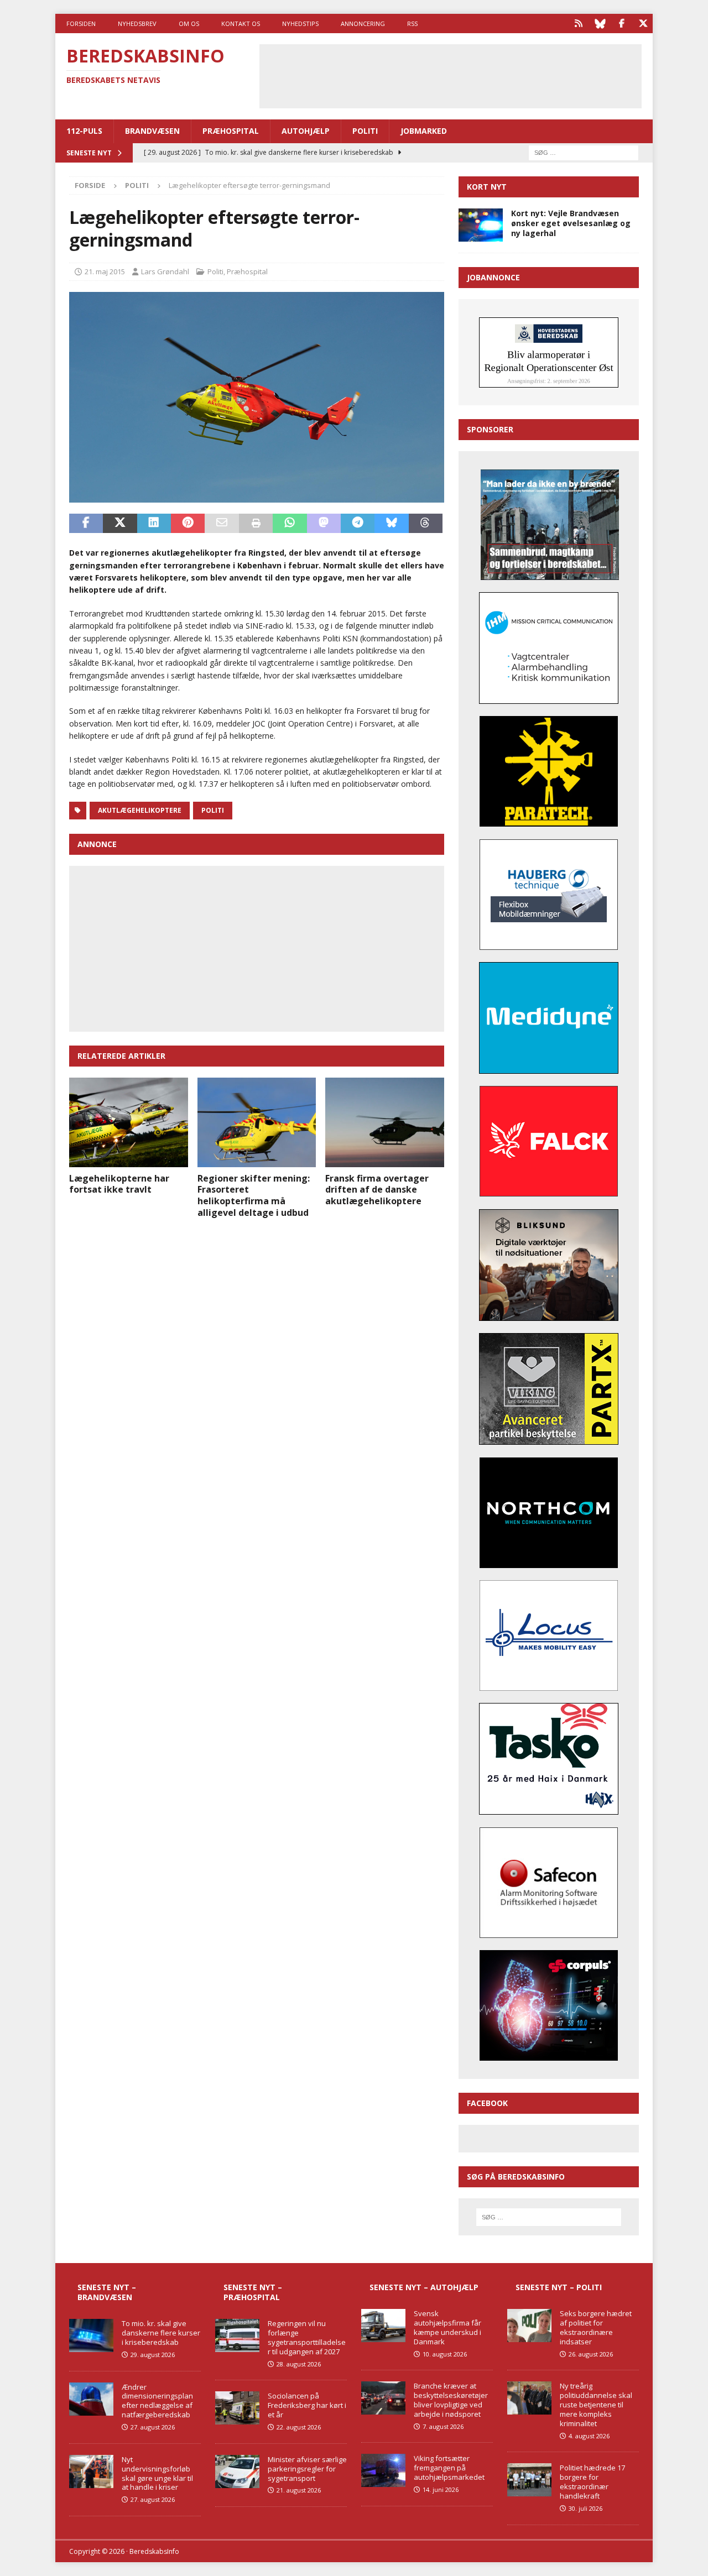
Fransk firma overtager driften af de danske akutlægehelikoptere (377, 1190)
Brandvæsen (152, 131)
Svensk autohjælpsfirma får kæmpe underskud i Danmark (447, 2327)
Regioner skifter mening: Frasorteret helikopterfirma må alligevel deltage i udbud (254, 1195)
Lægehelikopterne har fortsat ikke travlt (119, 1184)
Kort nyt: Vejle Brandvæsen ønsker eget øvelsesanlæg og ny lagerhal (571, 223)
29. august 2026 (153, 2355)
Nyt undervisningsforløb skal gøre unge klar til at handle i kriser (157, 2473)
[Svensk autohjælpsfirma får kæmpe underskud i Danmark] (383, 2326)
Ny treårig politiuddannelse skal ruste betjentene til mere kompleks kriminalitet (596, 2405)
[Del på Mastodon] (324, 524)
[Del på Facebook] (86, 524)
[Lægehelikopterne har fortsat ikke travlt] (129, 1122)
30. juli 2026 (585, 2508)
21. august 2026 (299, 2490)
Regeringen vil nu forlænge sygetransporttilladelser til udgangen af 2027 (307, 2337)
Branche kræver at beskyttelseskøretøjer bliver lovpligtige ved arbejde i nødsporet (451, 2400)
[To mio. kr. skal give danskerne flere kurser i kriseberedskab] (91, 2335)
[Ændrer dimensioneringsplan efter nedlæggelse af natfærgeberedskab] (91, 2399)
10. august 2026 (445, 2354)
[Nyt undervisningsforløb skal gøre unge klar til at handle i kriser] (91, 2472)
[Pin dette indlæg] (188, 524)
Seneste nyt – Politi (559, 2287)
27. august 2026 (153, 2427)
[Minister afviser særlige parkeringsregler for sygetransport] (237, 2472)
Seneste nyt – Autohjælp (424, 2287)
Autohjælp (306, 131)
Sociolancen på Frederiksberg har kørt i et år (307, 2405)
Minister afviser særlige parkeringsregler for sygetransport (307, 2469)
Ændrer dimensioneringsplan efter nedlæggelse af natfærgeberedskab (157, 2401)
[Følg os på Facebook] (621, 23)
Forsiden (81, 23)
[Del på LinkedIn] (154, 524)
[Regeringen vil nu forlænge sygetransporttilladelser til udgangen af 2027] (237, 2335)
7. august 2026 (443, 2426)
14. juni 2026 (441, 2489)
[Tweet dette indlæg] (120, 524)
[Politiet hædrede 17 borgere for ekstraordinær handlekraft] (529, 2480)
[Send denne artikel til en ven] (222, 524)
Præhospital (231, 131)
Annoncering (363, 23)
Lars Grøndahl (165, 271)
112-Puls (84, 131)
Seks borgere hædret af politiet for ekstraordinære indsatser (596, 2327)
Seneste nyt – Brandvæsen (107, 2292)
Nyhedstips (300, 23)
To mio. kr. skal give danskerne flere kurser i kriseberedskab (161, 2333)
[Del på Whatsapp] (290, 524)
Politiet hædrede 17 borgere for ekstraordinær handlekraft (592, 2482)
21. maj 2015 (105, 271)
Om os (189, 23)
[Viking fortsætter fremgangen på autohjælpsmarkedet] (383, 2470)
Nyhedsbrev (137, 23)
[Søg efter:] (584, 152)
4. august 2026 (589, 2436)
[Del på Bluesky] (391, 524)
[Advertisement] (450, 75)
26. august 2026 (591, 2354)
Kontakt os (241, 23)
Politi (365, 131)
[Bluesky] (600, 23)
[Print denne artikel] (256, 524)
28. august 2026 (299, 2364)
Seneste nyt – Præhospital (253, 2292)
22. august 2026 (299, 2427)
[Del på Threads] (426, 524)
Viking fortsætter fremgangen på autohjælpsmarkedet (449, 2468)
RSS (412, 23)
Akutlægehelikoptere (140, 810)
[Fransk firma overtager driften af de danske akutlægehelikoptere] (385, 1122)
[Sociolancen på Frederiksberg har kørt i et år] (237, 2408)
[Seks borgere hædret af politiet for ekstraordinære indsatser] (529, 2326)
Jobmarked (424, 131)
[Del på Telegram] (358, 524)
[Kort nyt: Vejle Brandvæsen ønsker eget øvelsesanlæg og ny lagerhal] (481, 225)
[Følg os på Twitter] (643, 23)
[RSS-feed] (578, 23)
